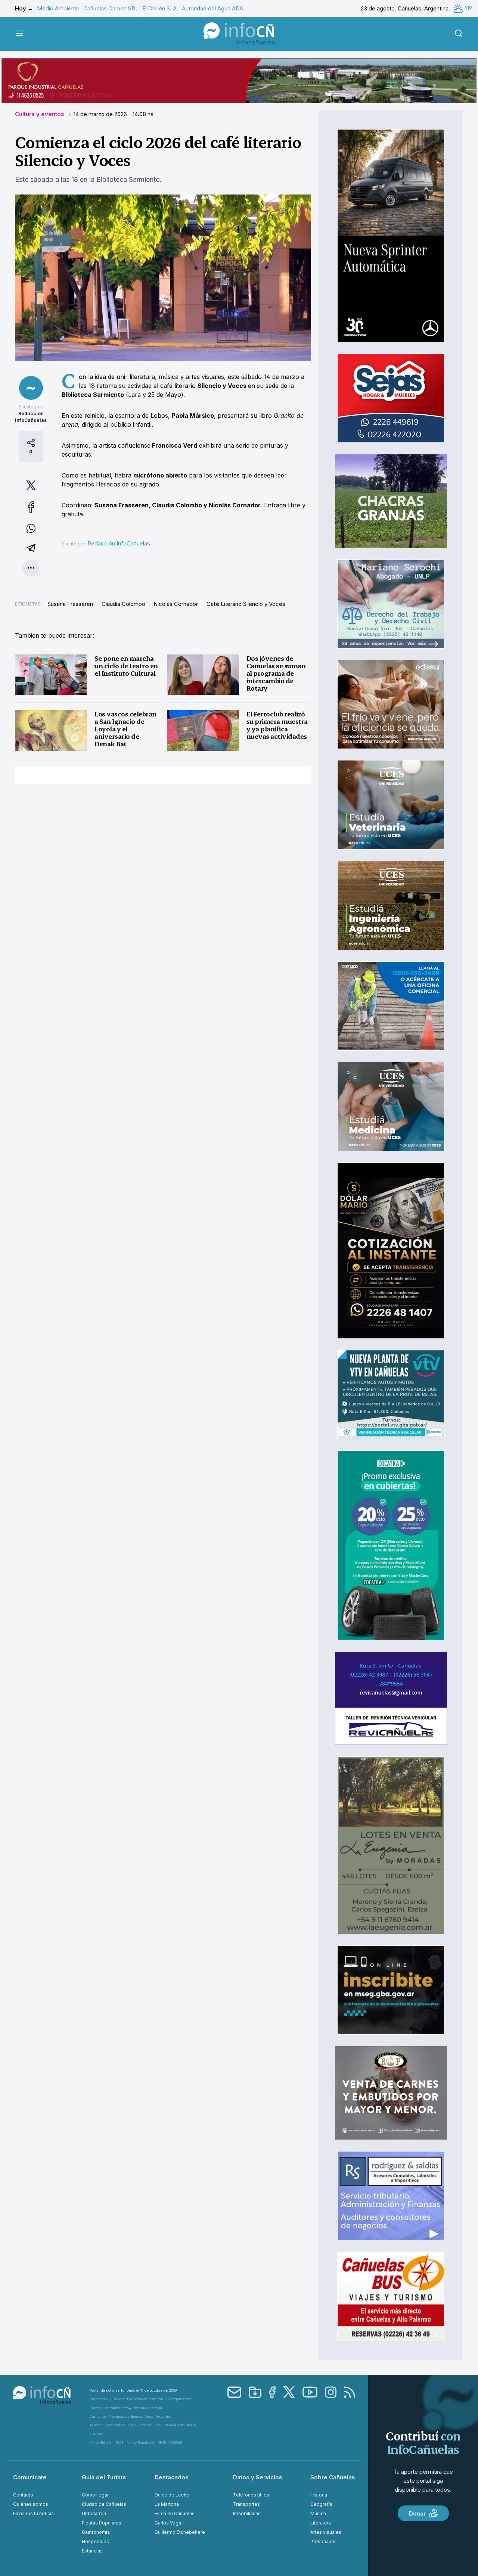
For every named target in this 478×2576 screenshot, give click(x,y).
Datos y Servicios (258, 2477)
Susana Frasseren (70, 604)
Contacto (23, 2495)
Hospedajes (95, 2541)
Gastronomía (96, 2532)
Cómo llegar (95, 2495)
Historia (319, 2495)
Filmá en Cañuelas (175, 2513)
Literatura (321, 2523)
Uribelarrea (94, 2513)
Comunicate (30, 2477)
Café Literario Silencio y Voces (246, 604)
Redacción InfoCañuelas (119, 543)
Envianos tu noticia (33, 2513)
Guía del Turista (104, 2477)
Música (318, 2513)
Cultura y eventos (40, 114)
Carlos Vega (168, 2523)
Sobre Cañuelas (333, 2477)
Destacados (172, 2477)
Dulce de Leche (172, 2495)
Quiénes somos (31, 2504)
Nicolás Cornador (176, 604)
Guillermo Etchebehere (180, 2532)
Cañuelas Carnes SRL (111, 8)
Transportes (246, 2504)
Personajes (323, 2541)
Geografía (321, 2504)
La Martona (167, 2504)
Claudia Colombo (123, 604)
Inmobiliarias (247, 2513)
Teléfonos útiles (251, 2495)
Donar (417, 2513)
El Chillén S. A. (160, 8)
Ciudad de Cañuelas (104, 2504)
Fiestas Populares (102, 2523)
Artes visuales (326, 2532)
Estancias (92, 2551)
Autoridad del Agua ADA (212, 8)
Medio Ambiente (58, 8)
